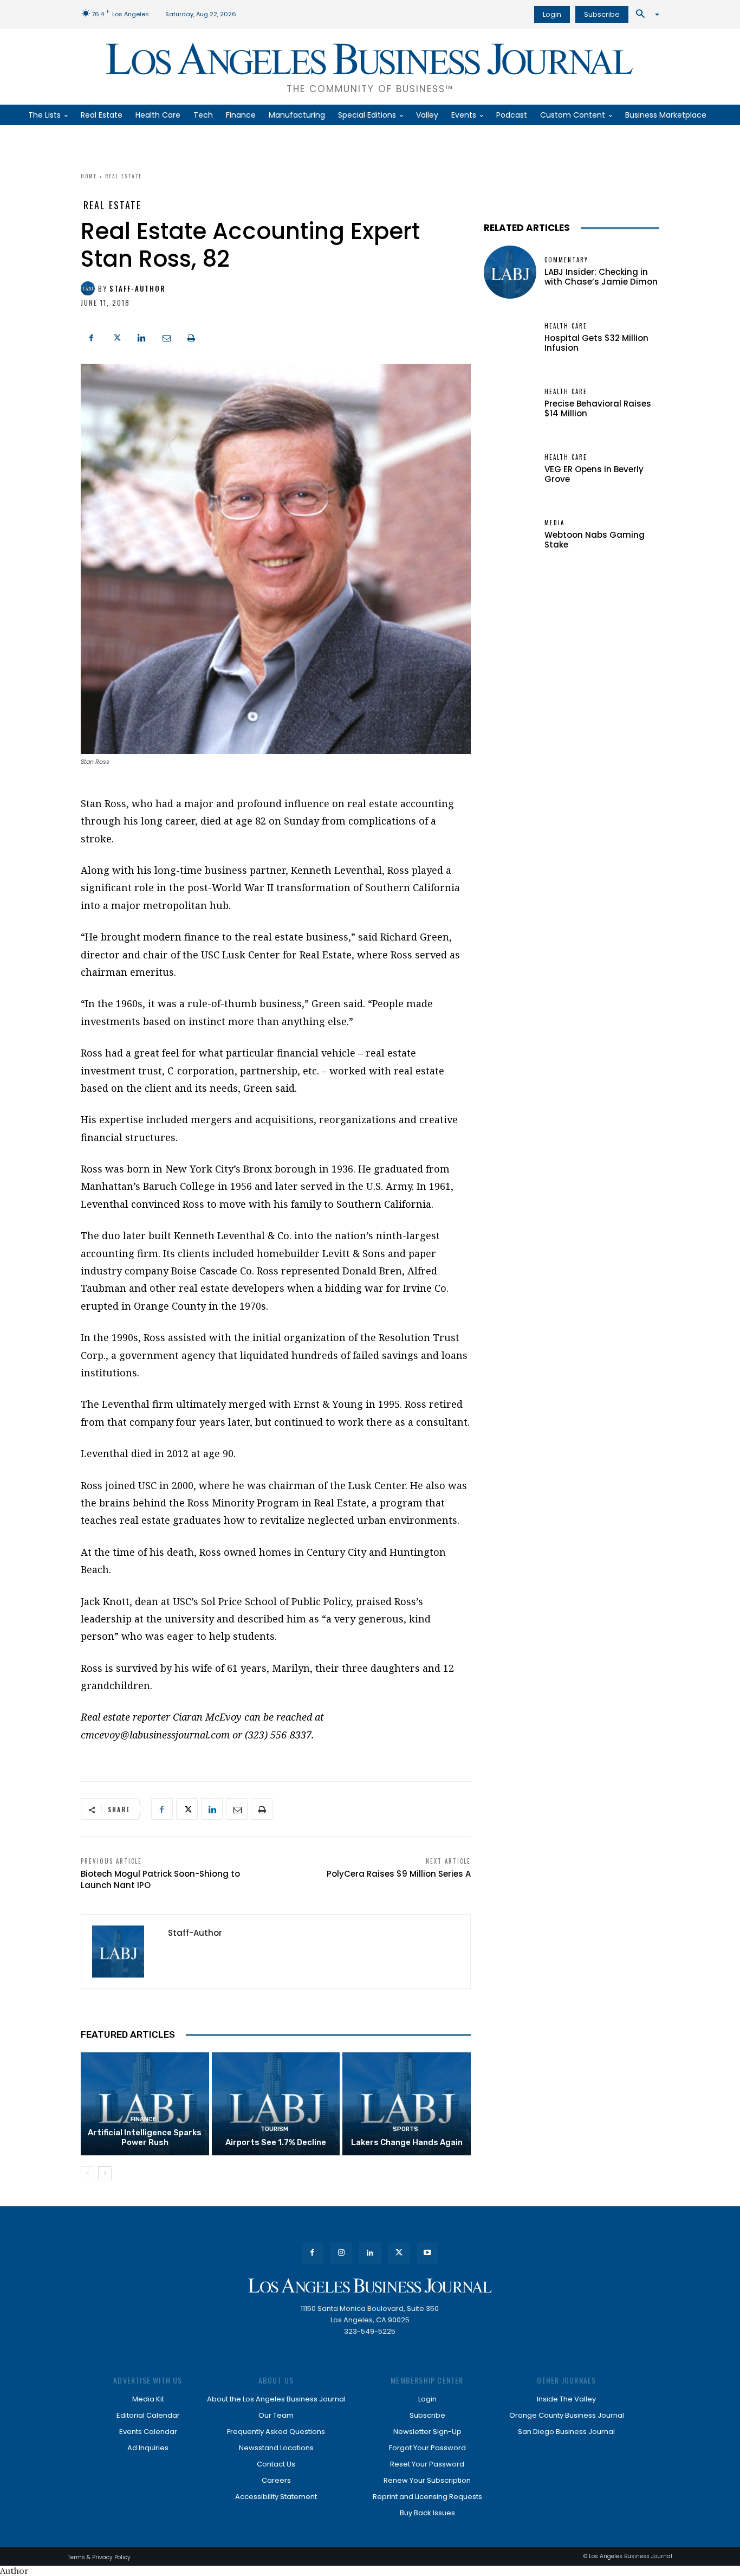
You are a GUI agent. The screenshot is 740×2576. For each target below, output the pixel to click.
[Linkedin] (141, 337)
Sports (405, 2129)
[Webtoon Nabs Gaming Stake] (510, 535)
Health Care (566, 326)
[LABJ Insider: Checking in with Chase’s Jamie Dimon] (510, 272)
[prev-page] (87, 2173)
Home (89, 176)
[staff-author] (89, 288)
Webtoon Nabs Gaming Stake (595, 540)
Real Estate (124, 176)
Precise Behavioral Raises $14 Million (598, 408)
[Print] (191, 337)
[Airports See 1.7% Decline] (276, 2104)
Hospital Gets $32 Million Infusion (596, 343)
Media (554, 523)
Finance (144, 2119)
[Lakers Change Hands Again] (407, 2104)
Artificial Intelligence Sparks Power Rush (145, 2137)
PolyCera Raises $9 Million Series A (399, 1874)
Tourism (274, 2129)
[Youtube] (428, 2253)
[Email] (166, 337)
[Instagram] (341, 2253)
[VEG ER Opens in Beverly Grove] (510, 469)
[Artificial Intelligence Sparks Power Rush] (145, 2104)
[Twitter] (116, 337)
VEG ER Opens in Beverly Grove (594, 474)
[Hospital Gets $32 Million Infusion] (510, 338)
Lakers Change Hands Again (407, 2142)
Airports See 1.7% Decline (276, 2142)
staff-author (137, 289)
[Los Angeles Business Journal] (370, 2286)
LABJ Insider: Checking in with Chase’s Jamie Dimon (601, 277)
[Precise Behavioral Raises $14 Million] (510, 404)
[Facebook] (92, 337)
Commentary (566, 260)
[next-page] (105, 2173)
